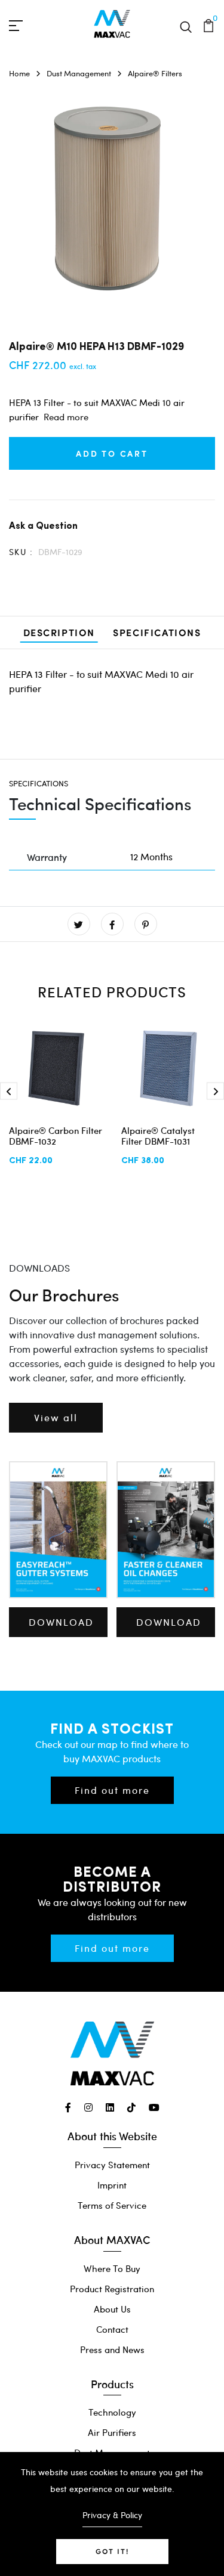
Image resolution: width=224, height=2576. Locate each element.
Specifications (157, 632)
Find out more (112, 1790)
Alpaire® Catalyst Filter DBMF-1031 (158, 1136)
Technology (112, 2412)
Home (19, 73)
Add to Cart (112, 453)
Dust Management (79, 73)
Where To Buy (112, 2268)
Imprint (112, 2185)
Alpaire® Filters (155, 73)
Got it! (112, 2551)
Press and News (112, 2349)
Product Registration (112, 2289)
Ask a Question (43, 525)
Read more (66, 417)
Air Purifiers (112, 2432)
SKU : (21, 552)
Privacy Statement (112, 2165)
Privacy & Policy (112, 2515)
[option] (112, 201)
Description (59, 632)
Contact (112, 2329)
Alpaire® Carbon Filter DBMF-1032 (56, 1136)
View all (56, 1417)
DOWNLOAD (61, 1622)
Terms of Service (112, 2205)
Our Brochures (64, 1295)
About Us (112, 2309)
